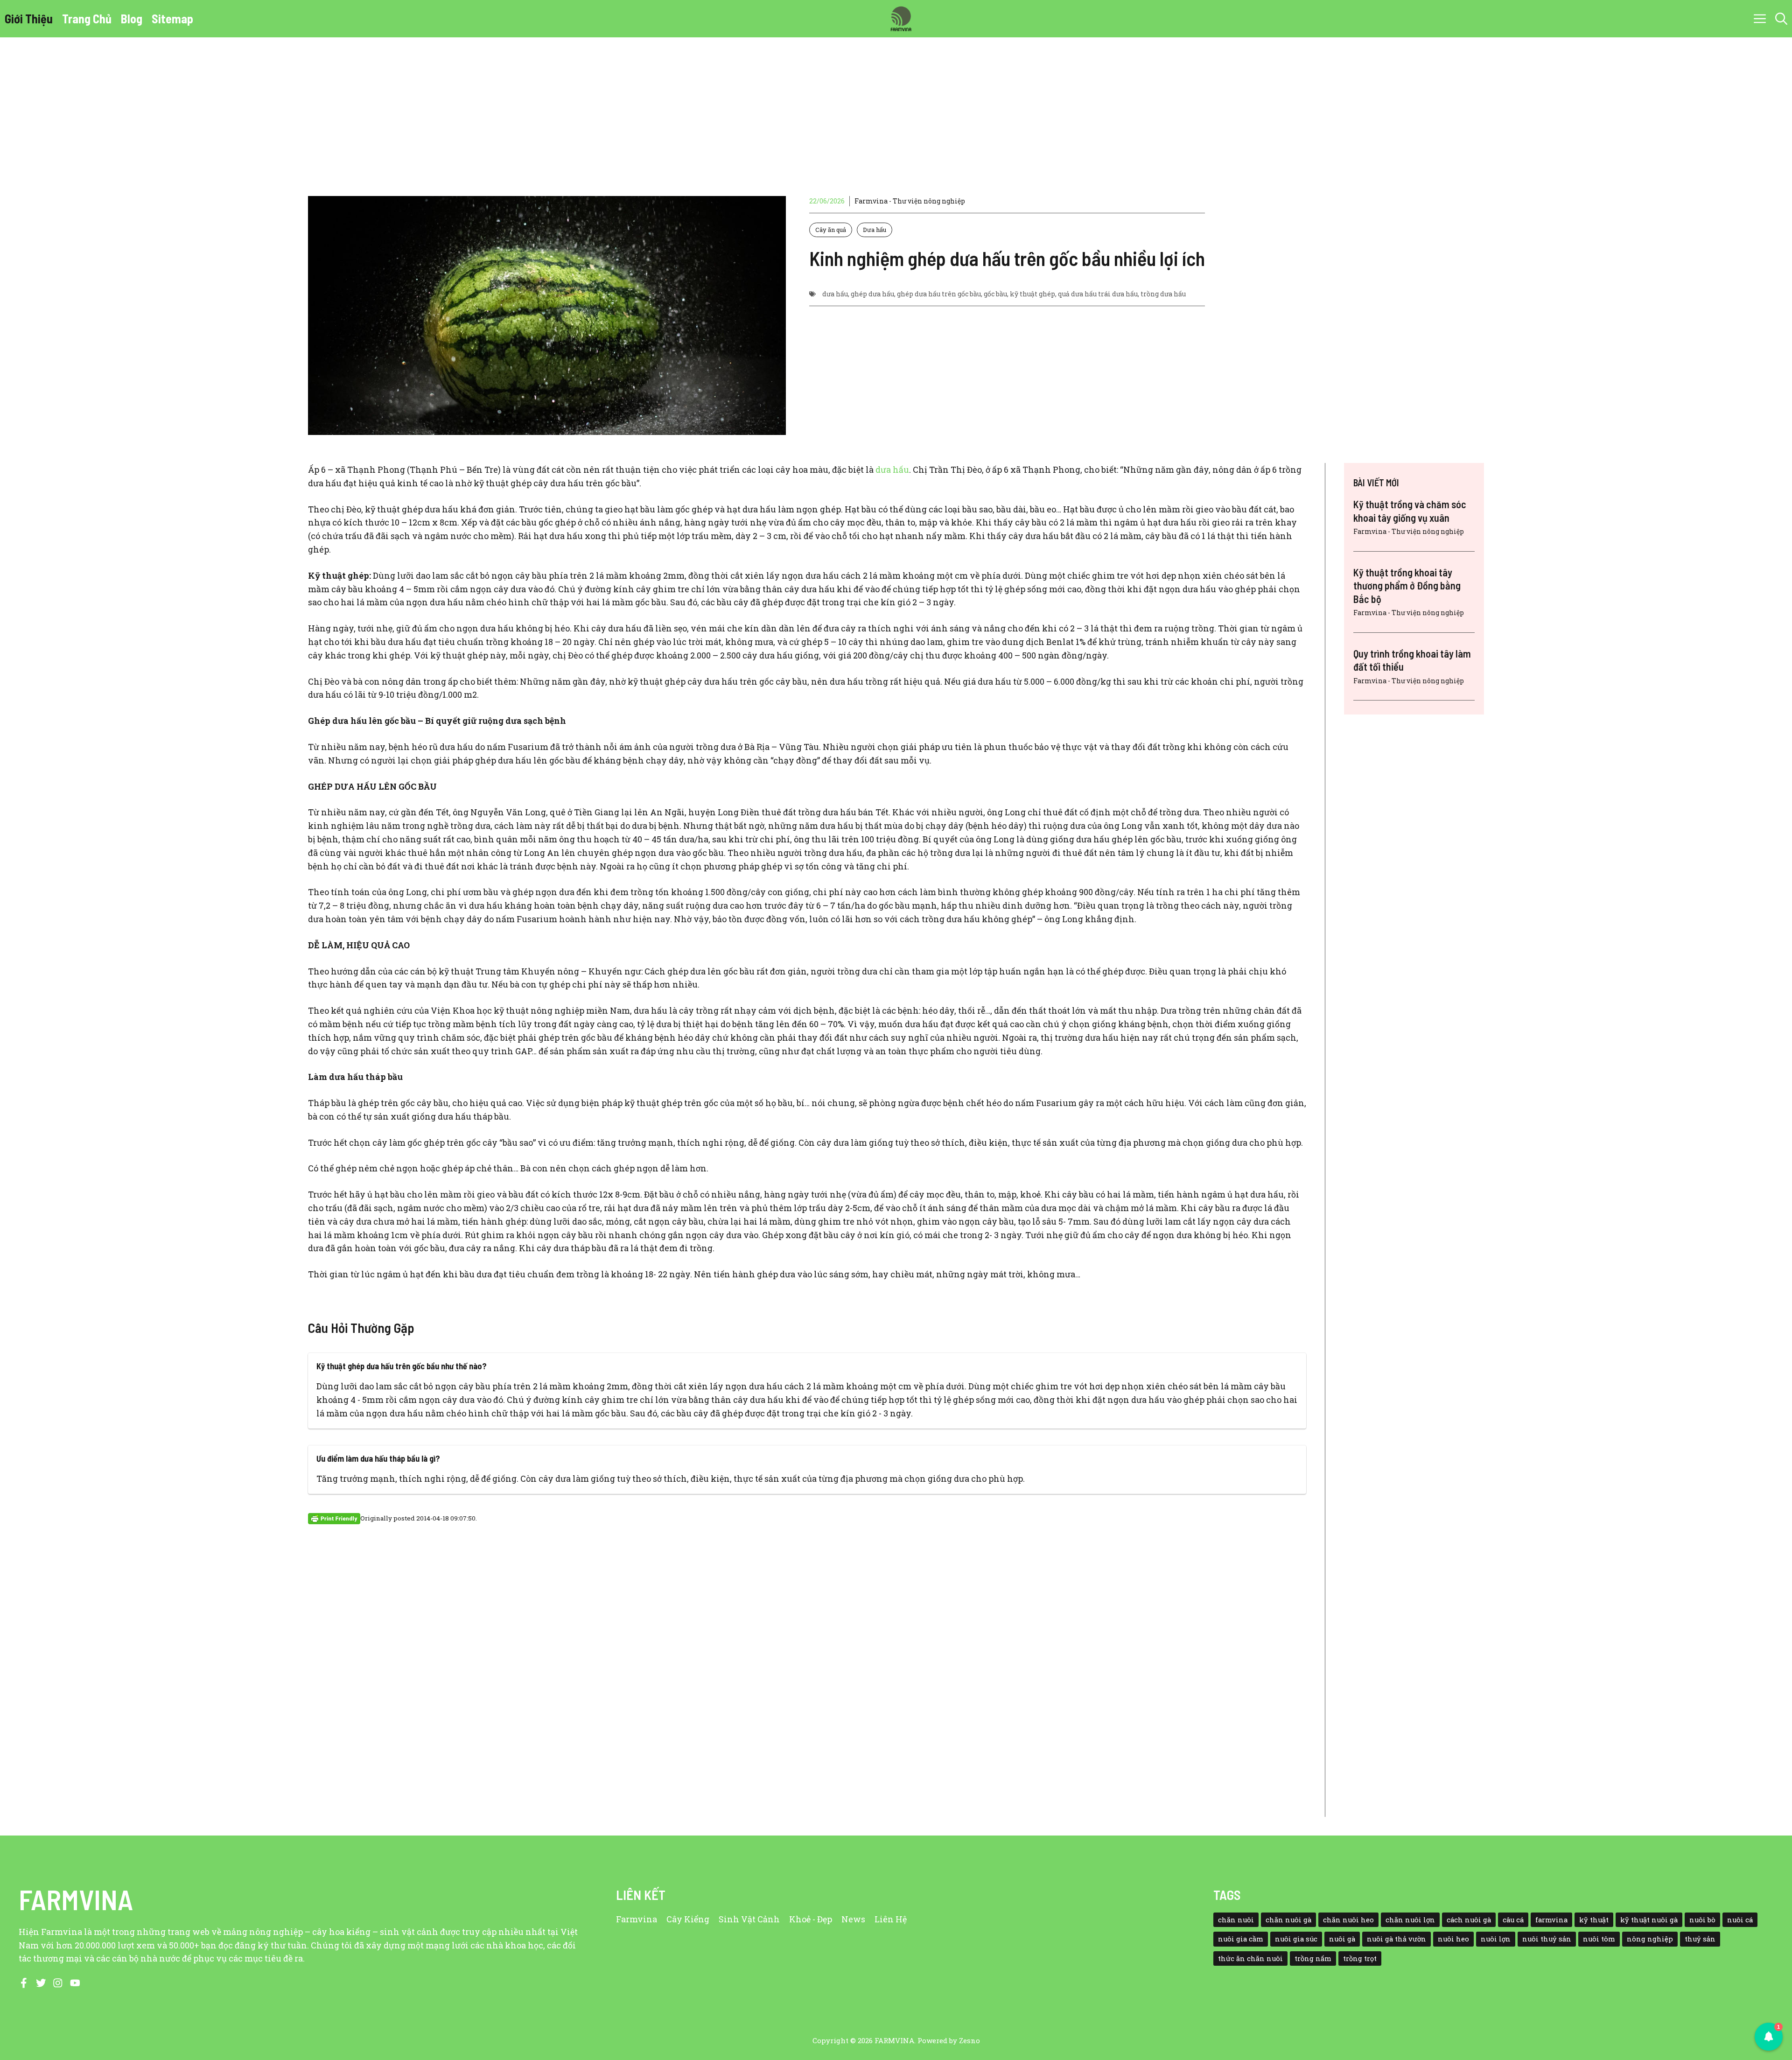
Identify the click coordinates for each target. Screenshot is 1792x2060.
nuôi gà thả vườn (1396, 1939)
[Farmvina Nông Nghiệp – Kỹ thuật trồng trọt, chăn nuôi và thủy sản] (901, 19)
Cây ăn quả (831, 230)
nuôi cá (1740, 1920)
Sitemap (172, 18)
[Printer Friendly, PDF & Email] (334, 1518)
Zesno (969, 2040)
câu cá (1513, 1920)
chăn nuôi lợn (1410, 1920)
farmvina (1551, 1920)
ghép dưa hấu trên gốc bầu (939, 294)
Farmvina (637, 1919)
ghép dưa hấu (872, 294)
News (853, 1919)
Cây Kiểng (688, 1919)
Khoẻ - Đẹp (811, 1919)
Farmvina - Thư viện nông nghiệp (910, 201)
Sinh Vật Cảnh (749, 1919)
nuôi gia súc (1296, 1939)
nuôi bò (1702, 1920)
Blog (132, 18)
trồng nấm (1313, 1958)
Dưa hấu (875, 230)
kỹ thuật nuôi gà (1649, 1920)
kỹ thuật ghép (1032, 294)
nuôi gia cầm (1241, 1939)
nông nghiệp (1650, 1939)
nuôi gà (1342, 1939)
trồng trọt (1360, 1958)
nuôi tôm (1599, 1939)
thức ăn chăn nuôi (1250, 1958)
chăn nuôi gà (1288, 1920)
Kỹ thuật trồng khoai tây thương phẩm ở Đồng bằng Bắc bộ (1407, 585)
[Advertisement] (896, 107)
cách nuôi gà (1469, 1920)
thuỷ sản (1700, 1939)
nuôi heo (1453, 1939)
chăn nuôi (1236, 1920)
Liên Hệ (891, 1919)
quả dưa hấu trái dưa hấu (1098, 294)
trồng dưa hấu (1163, 294)
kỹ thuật (1594, 1920)
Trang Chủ (87, 18)
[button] (1781, 19)
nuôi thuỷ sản (1547, 1939)
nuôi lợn (1496, 1939)
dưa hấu (835, 294)
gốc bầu (995, 294)
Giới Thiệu (29, 18)
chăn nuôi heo (1348, 1920)
